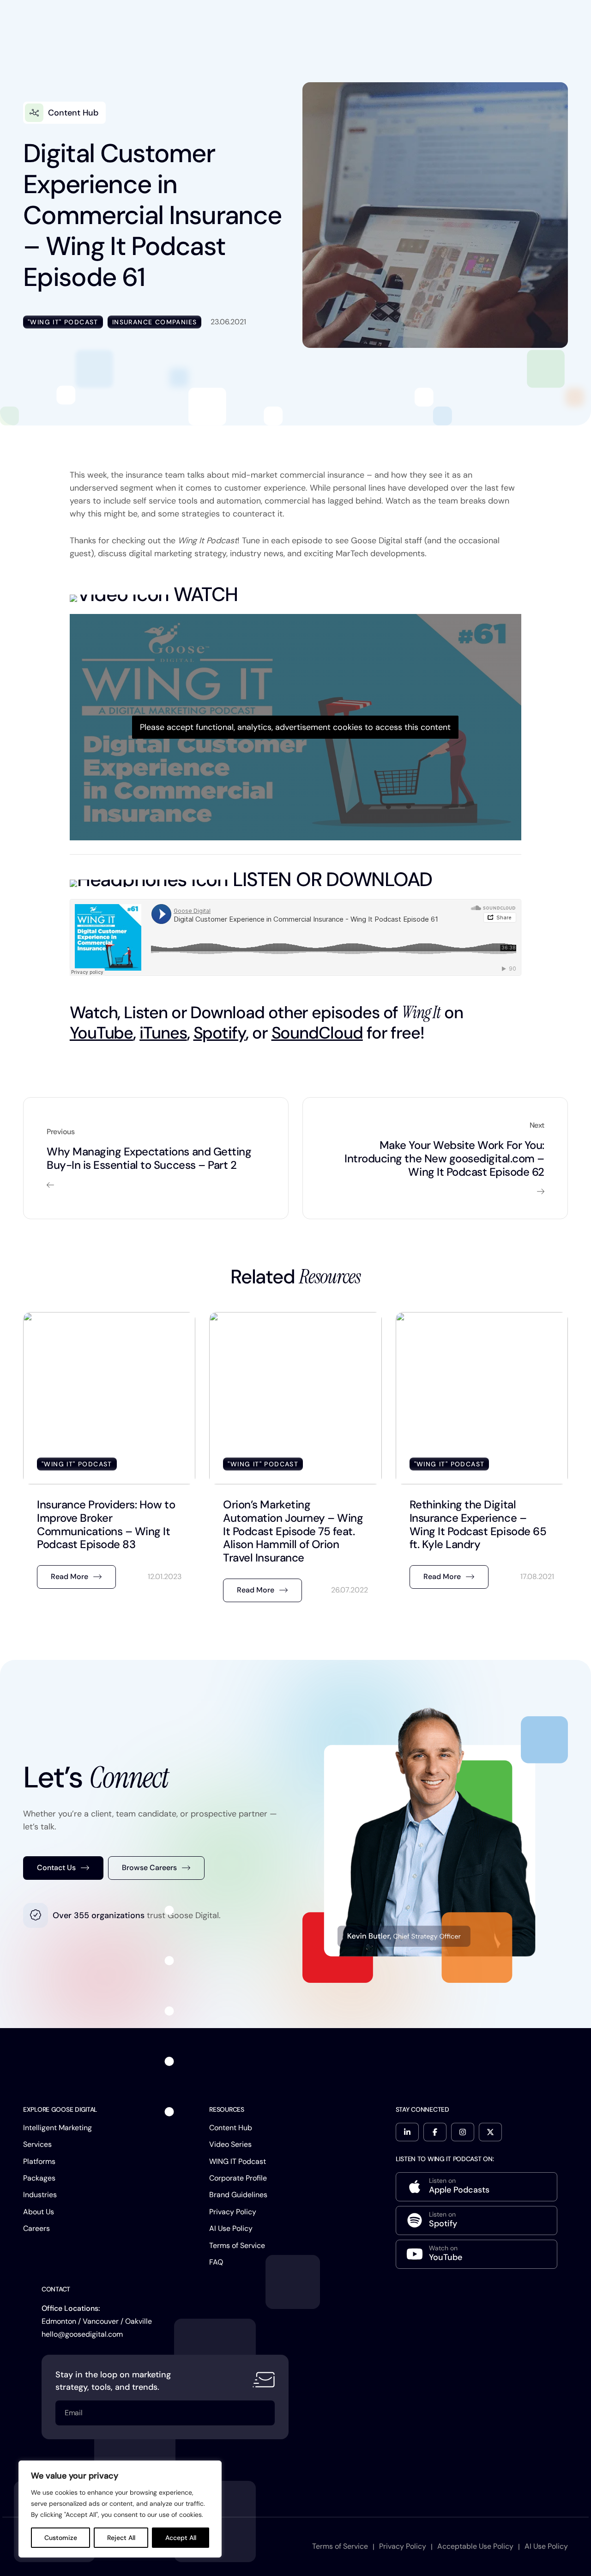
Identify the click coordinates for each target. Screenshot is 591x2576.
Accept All (181, 2538)
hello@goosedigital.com (82, 2334)
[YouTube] (476, 2254)
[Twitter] (490, 2132)
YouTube (101, 1033)
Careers (36, 2228)
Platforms (39, 2161)
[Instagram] (463, 2132)
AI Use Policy (231, 2228)
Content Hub (231, 2128)
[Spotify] (476, 2221)
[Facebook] (435, 2132)
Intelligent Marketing (57, 2128)
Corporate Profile (238, 2178)
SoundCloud (317, 1033)
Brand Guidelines (238, 2195)
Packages (39, 2178)
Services (37, 2144)
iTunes (163, 1033)
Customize (61, 2538)
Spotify (220, 1033)
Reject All (121, 2538)
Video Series (230, 2144)
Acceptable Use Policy (475, 2546)
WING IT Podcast (238, 2161)
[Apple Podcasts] (476, 2187)
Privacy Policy (233, 2212)
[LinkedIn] (407, 2132)
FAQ (216, 2262)
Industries (40, 2195)
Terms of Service (237, 2245)
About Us (39, 2212)
